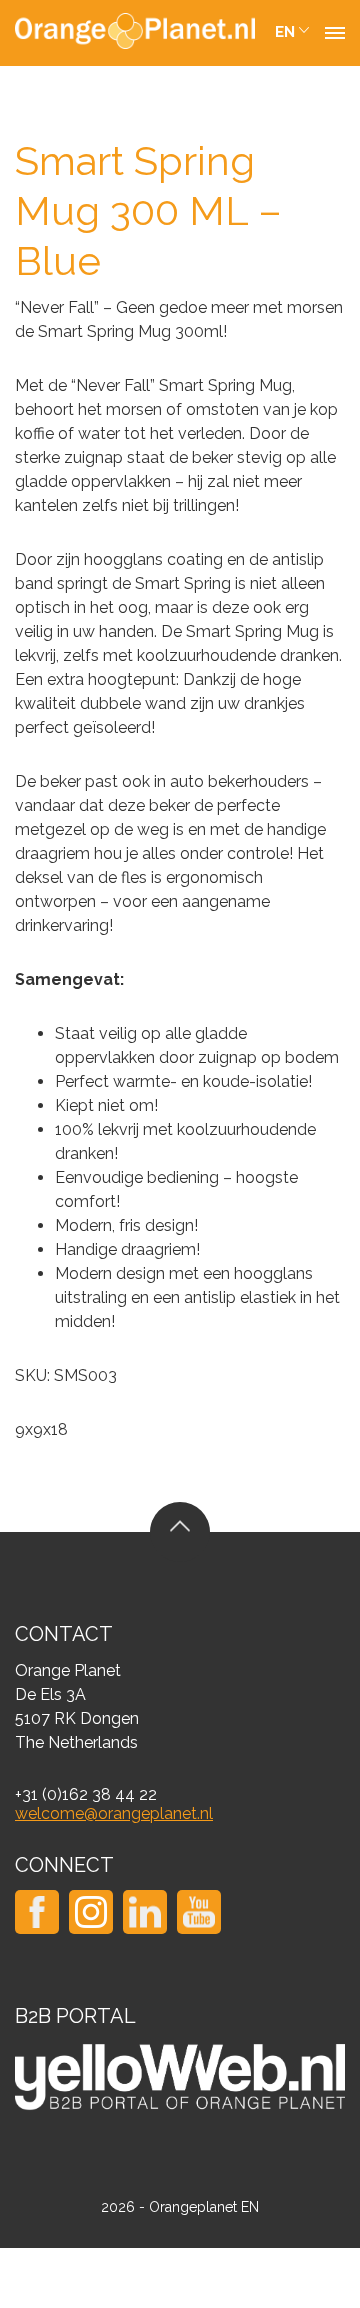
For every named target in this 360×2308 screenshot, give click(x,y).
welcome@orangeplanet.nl (114, 1813)
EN (285, 32)
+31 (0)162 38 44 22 (86, 1794)
